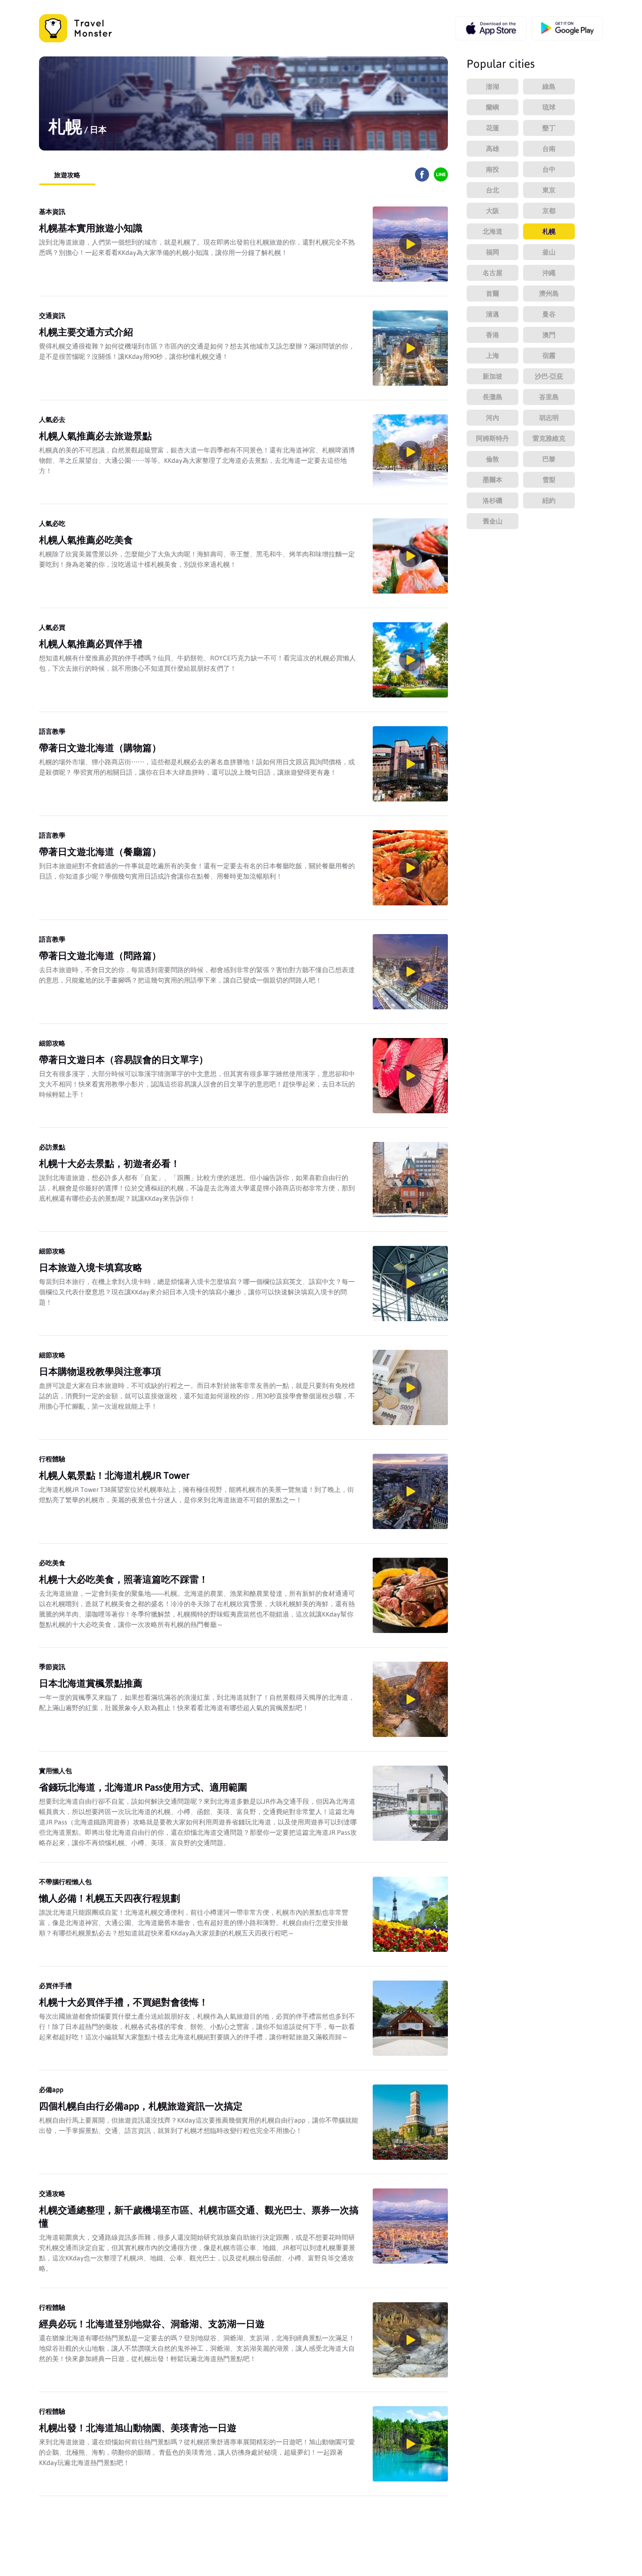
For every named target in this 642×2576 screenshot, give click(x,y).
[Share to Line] (441, 179)
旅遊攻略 (67, 175)
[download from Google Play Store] (567, 28)
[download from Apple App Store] (491, 28)
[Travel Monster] (75, 28)
